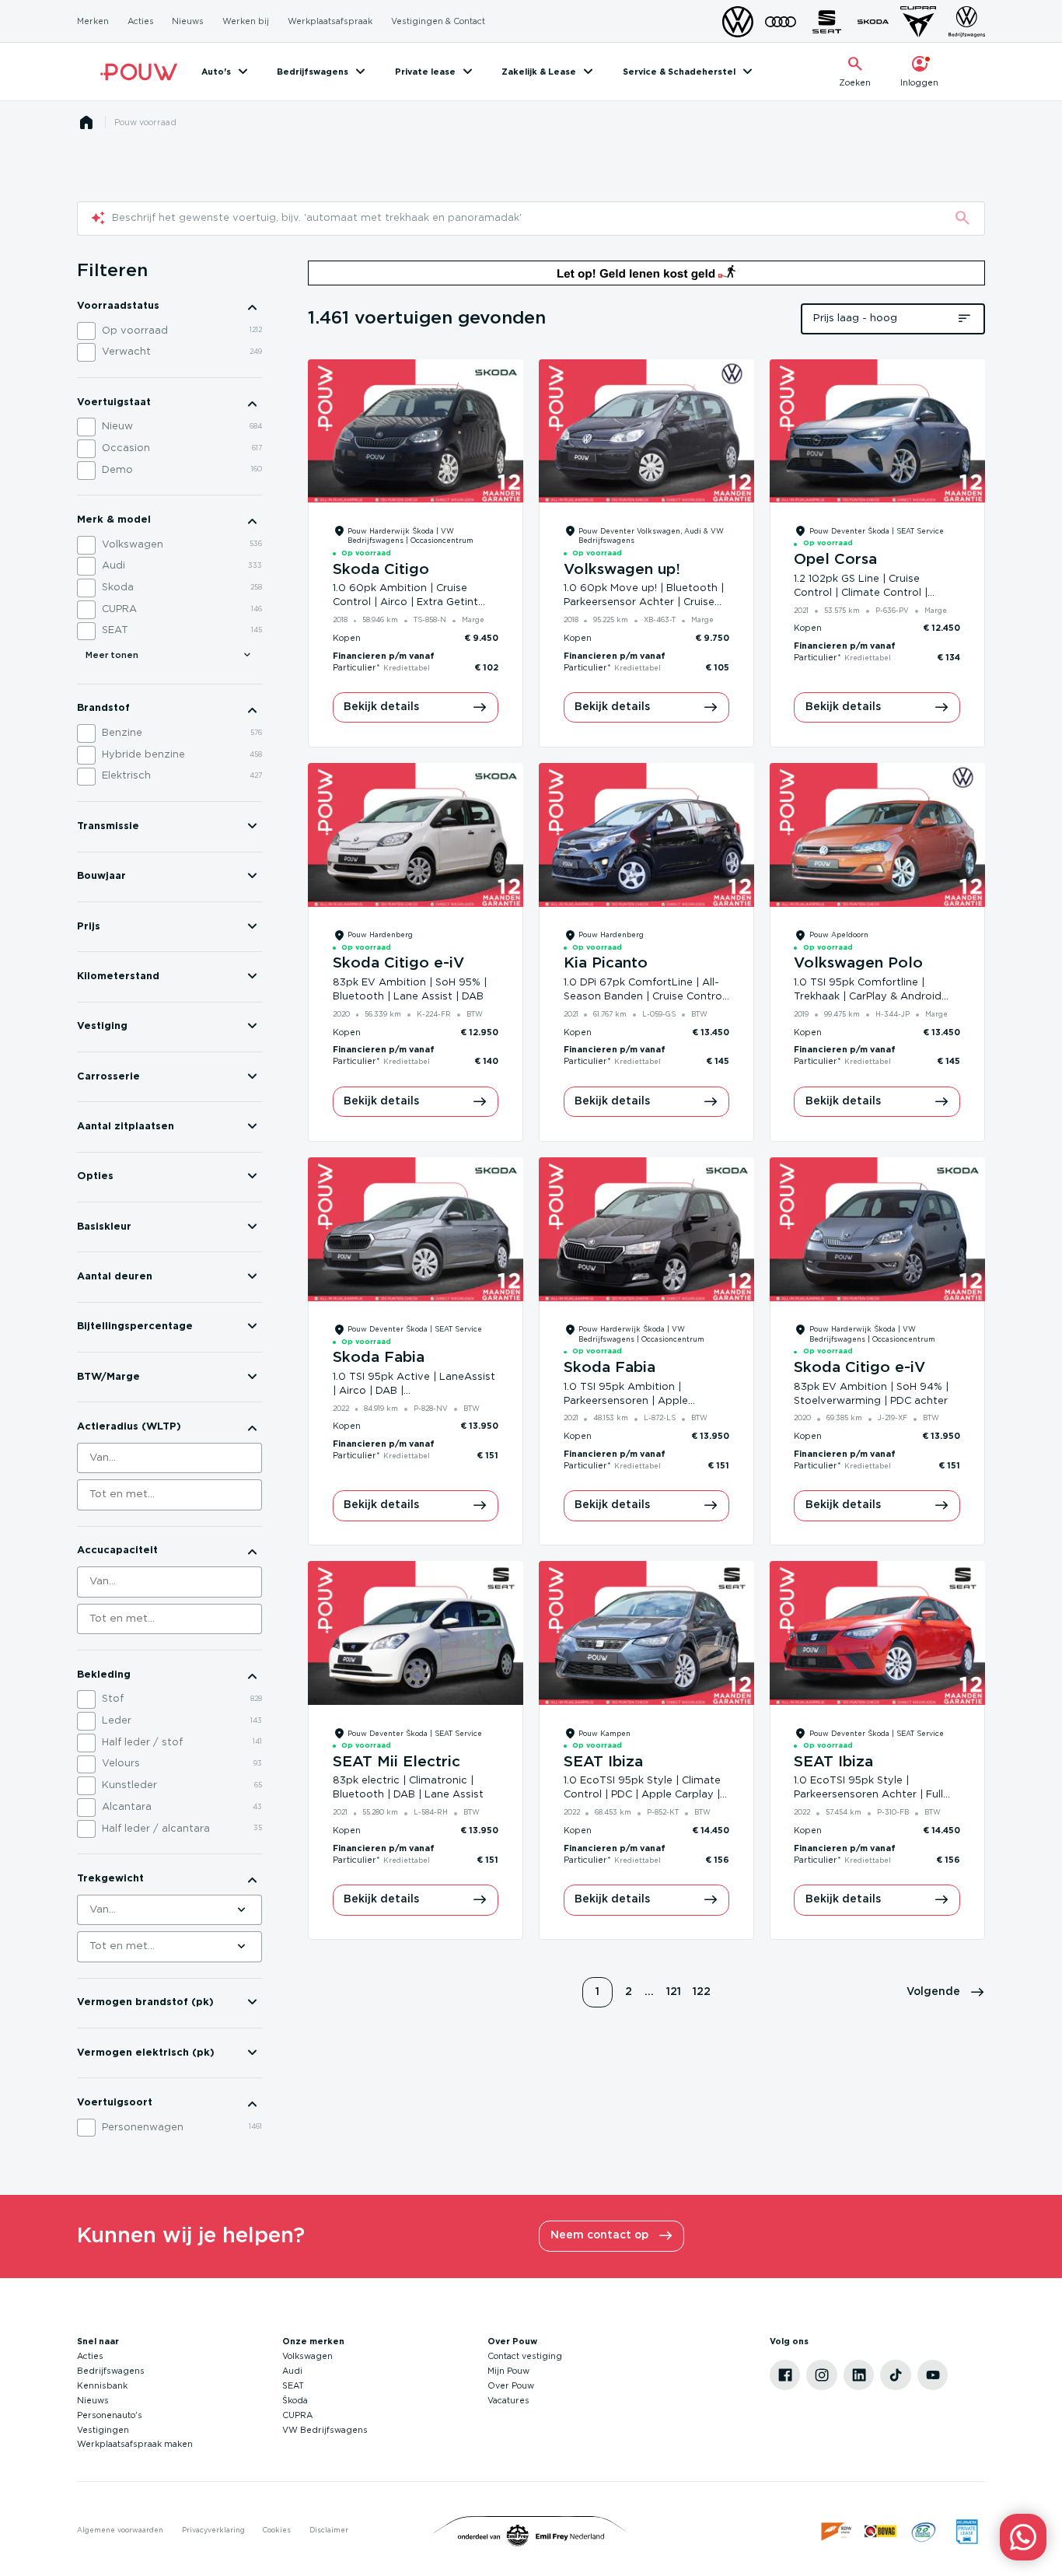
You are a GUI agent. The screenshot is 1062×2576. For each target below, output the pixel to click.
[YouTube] (933, 2375)
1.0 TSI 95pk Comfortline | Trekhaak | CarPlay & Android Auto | (868, 997)
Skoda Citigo (381, 570)
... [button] (649, 1992)
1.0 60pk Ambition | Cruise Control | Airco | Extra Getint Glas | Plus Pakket (405, 602)
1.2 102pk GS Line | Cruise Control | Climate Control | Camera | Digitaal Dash (861, 593)
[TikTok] (896, 2375)
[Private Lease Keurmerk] (967, 2532)
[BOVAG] (881, 2532)
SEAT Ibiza (603, 1762)
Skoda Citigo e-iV (398, 963)
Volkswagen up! (622, 570)
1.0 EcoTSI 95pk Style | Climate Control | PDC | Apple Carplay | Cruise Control (642, 1795)
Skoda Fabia (379, 1358)
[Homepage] (86, 123)
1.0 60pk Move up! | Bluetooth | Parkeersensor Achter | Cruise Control (644, 602)
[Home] (139, 72)
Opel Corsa (835, 560)
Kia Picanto (606, 963)
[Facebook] (785, 2375)
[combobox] (169, 1458)
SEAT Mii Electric (397, 1762)
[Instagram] (822, 2375)
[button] (946, 1993)
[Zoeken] (962, 219)
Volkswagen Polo (858, 963)
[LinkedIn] (859, 2375)
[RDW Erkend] (837, 2532)
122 (702, 1992)
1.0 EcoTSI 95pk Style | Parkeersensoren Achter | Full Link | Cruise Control (868, 1795)
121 (674, 1992)
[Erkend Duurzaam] (924, 2532)
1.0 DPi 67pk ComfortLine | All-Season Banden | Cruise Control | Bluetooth (644, 997)
